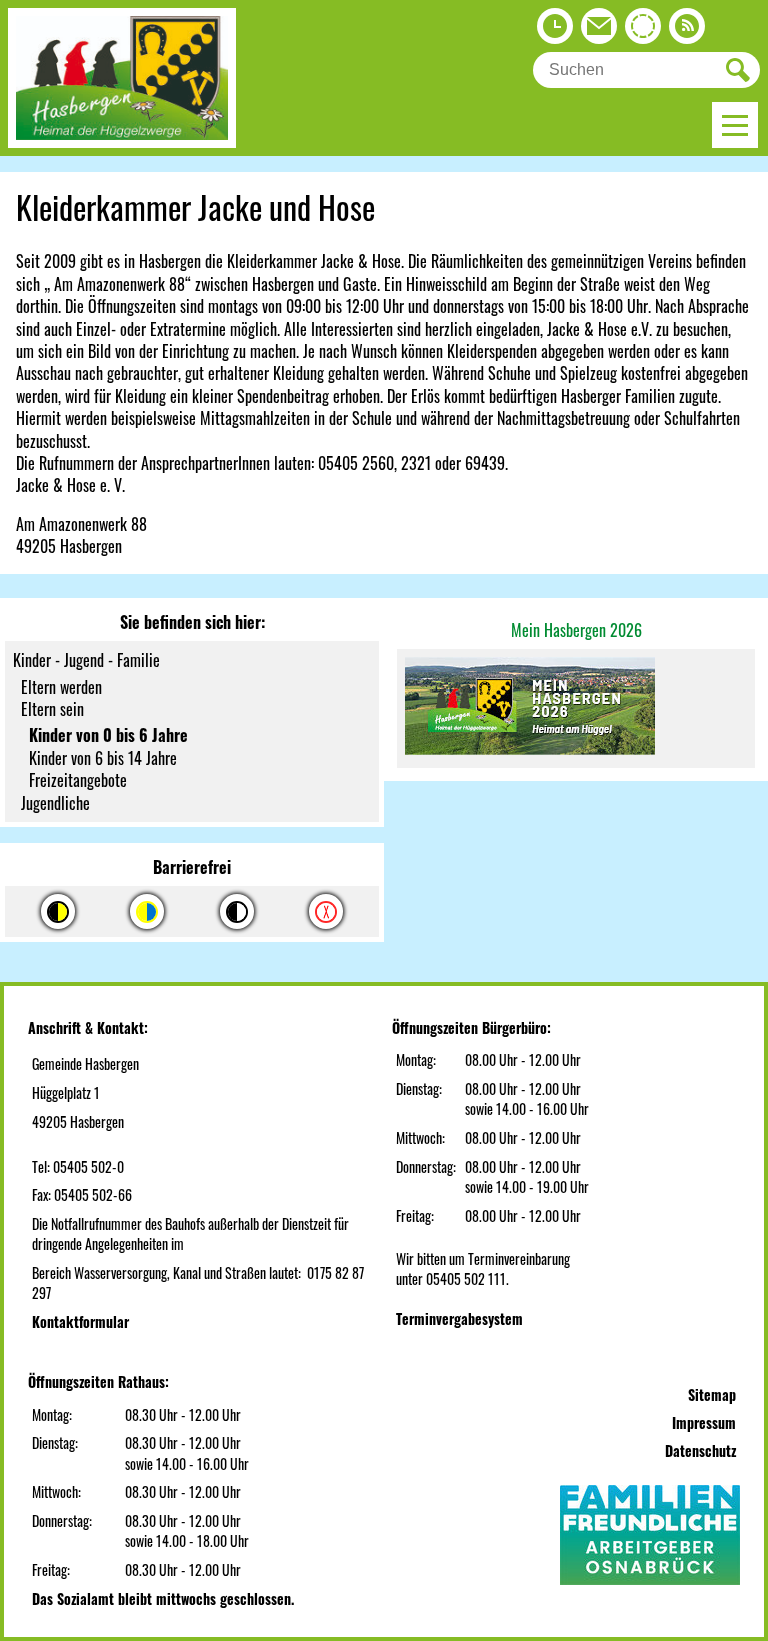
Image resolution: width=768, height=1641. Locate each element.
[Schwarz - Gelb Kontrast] (58, 911)
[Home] (122, 141)
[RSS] (687, 31)
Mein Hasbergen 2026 (576, 630)
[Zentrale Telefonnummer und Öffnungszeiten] (555, 31)
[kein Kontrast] (326, 911)
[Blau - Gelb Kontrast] (147, 911)
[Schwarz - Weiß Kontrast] (237, 911)
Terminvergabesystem (459, 1318)
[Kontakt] (599, 31)
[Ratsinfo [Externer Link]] (643, 31)
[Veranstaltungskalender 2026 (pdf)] (576, 708)
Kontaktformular (80, 1321)
